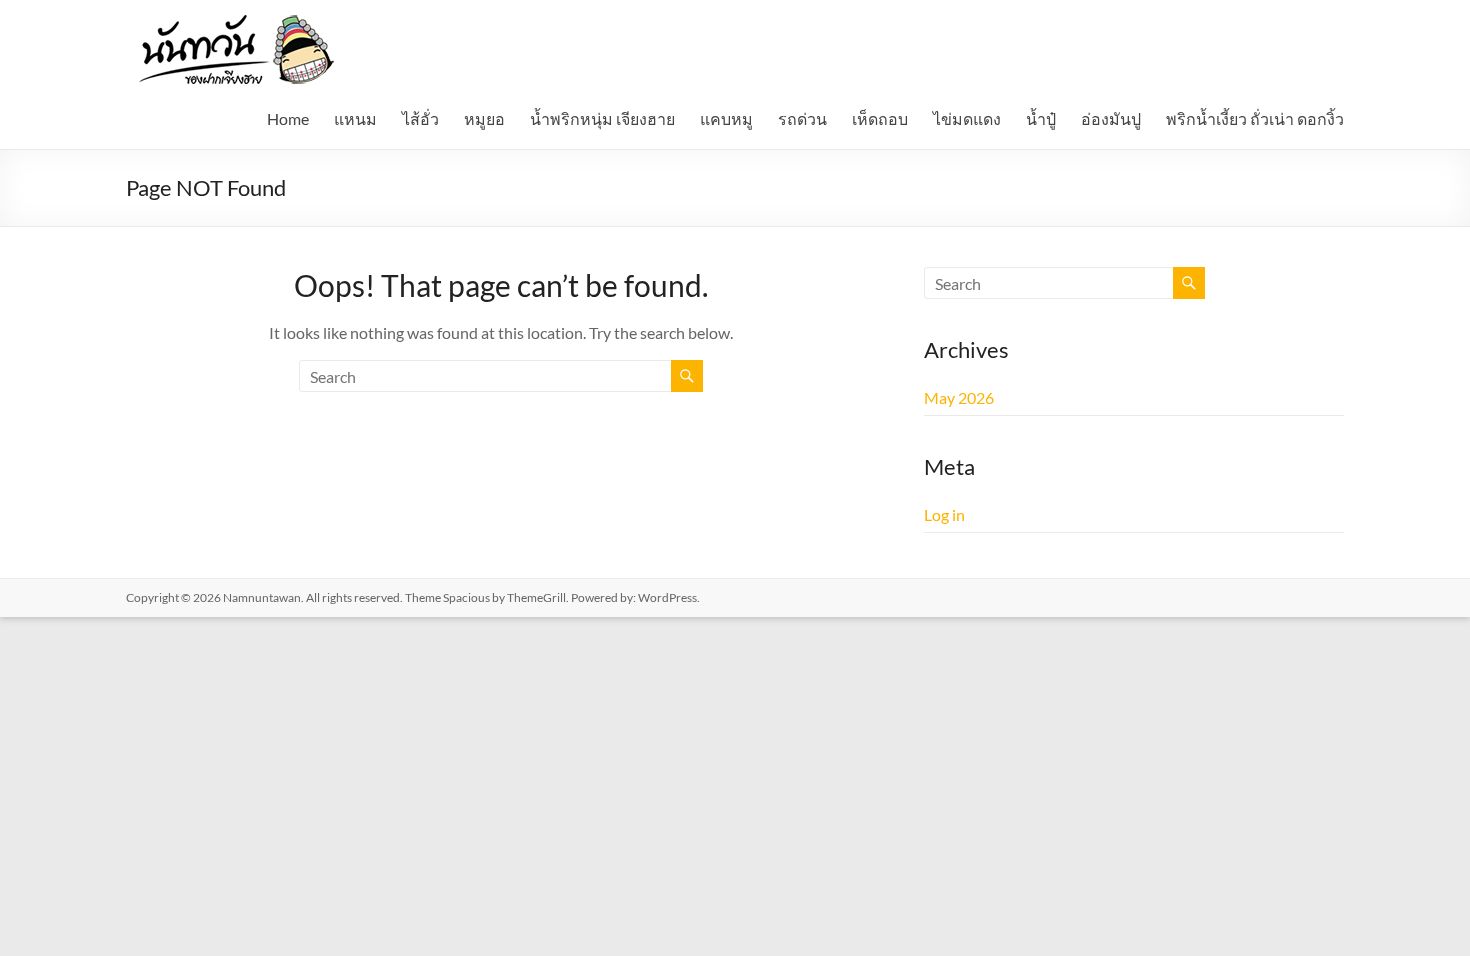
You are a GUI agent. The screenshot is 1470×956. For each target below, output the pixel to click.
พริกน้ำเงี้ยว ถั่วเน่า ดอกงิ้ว (1255, 118)
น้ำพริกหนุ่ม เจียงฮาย (602, 118)
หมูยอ (484, 118)
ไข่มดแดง (967, 118)
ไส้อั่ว (420, 118)
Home (288, 118)
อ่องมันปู (1111, 118)
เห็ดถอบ (880, 118)
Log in (944, 514)
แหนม (355, 118)
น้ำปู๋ (1041, 118)
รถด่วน (802, 118)
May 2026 (959, 397)
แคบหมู (726, 118)
